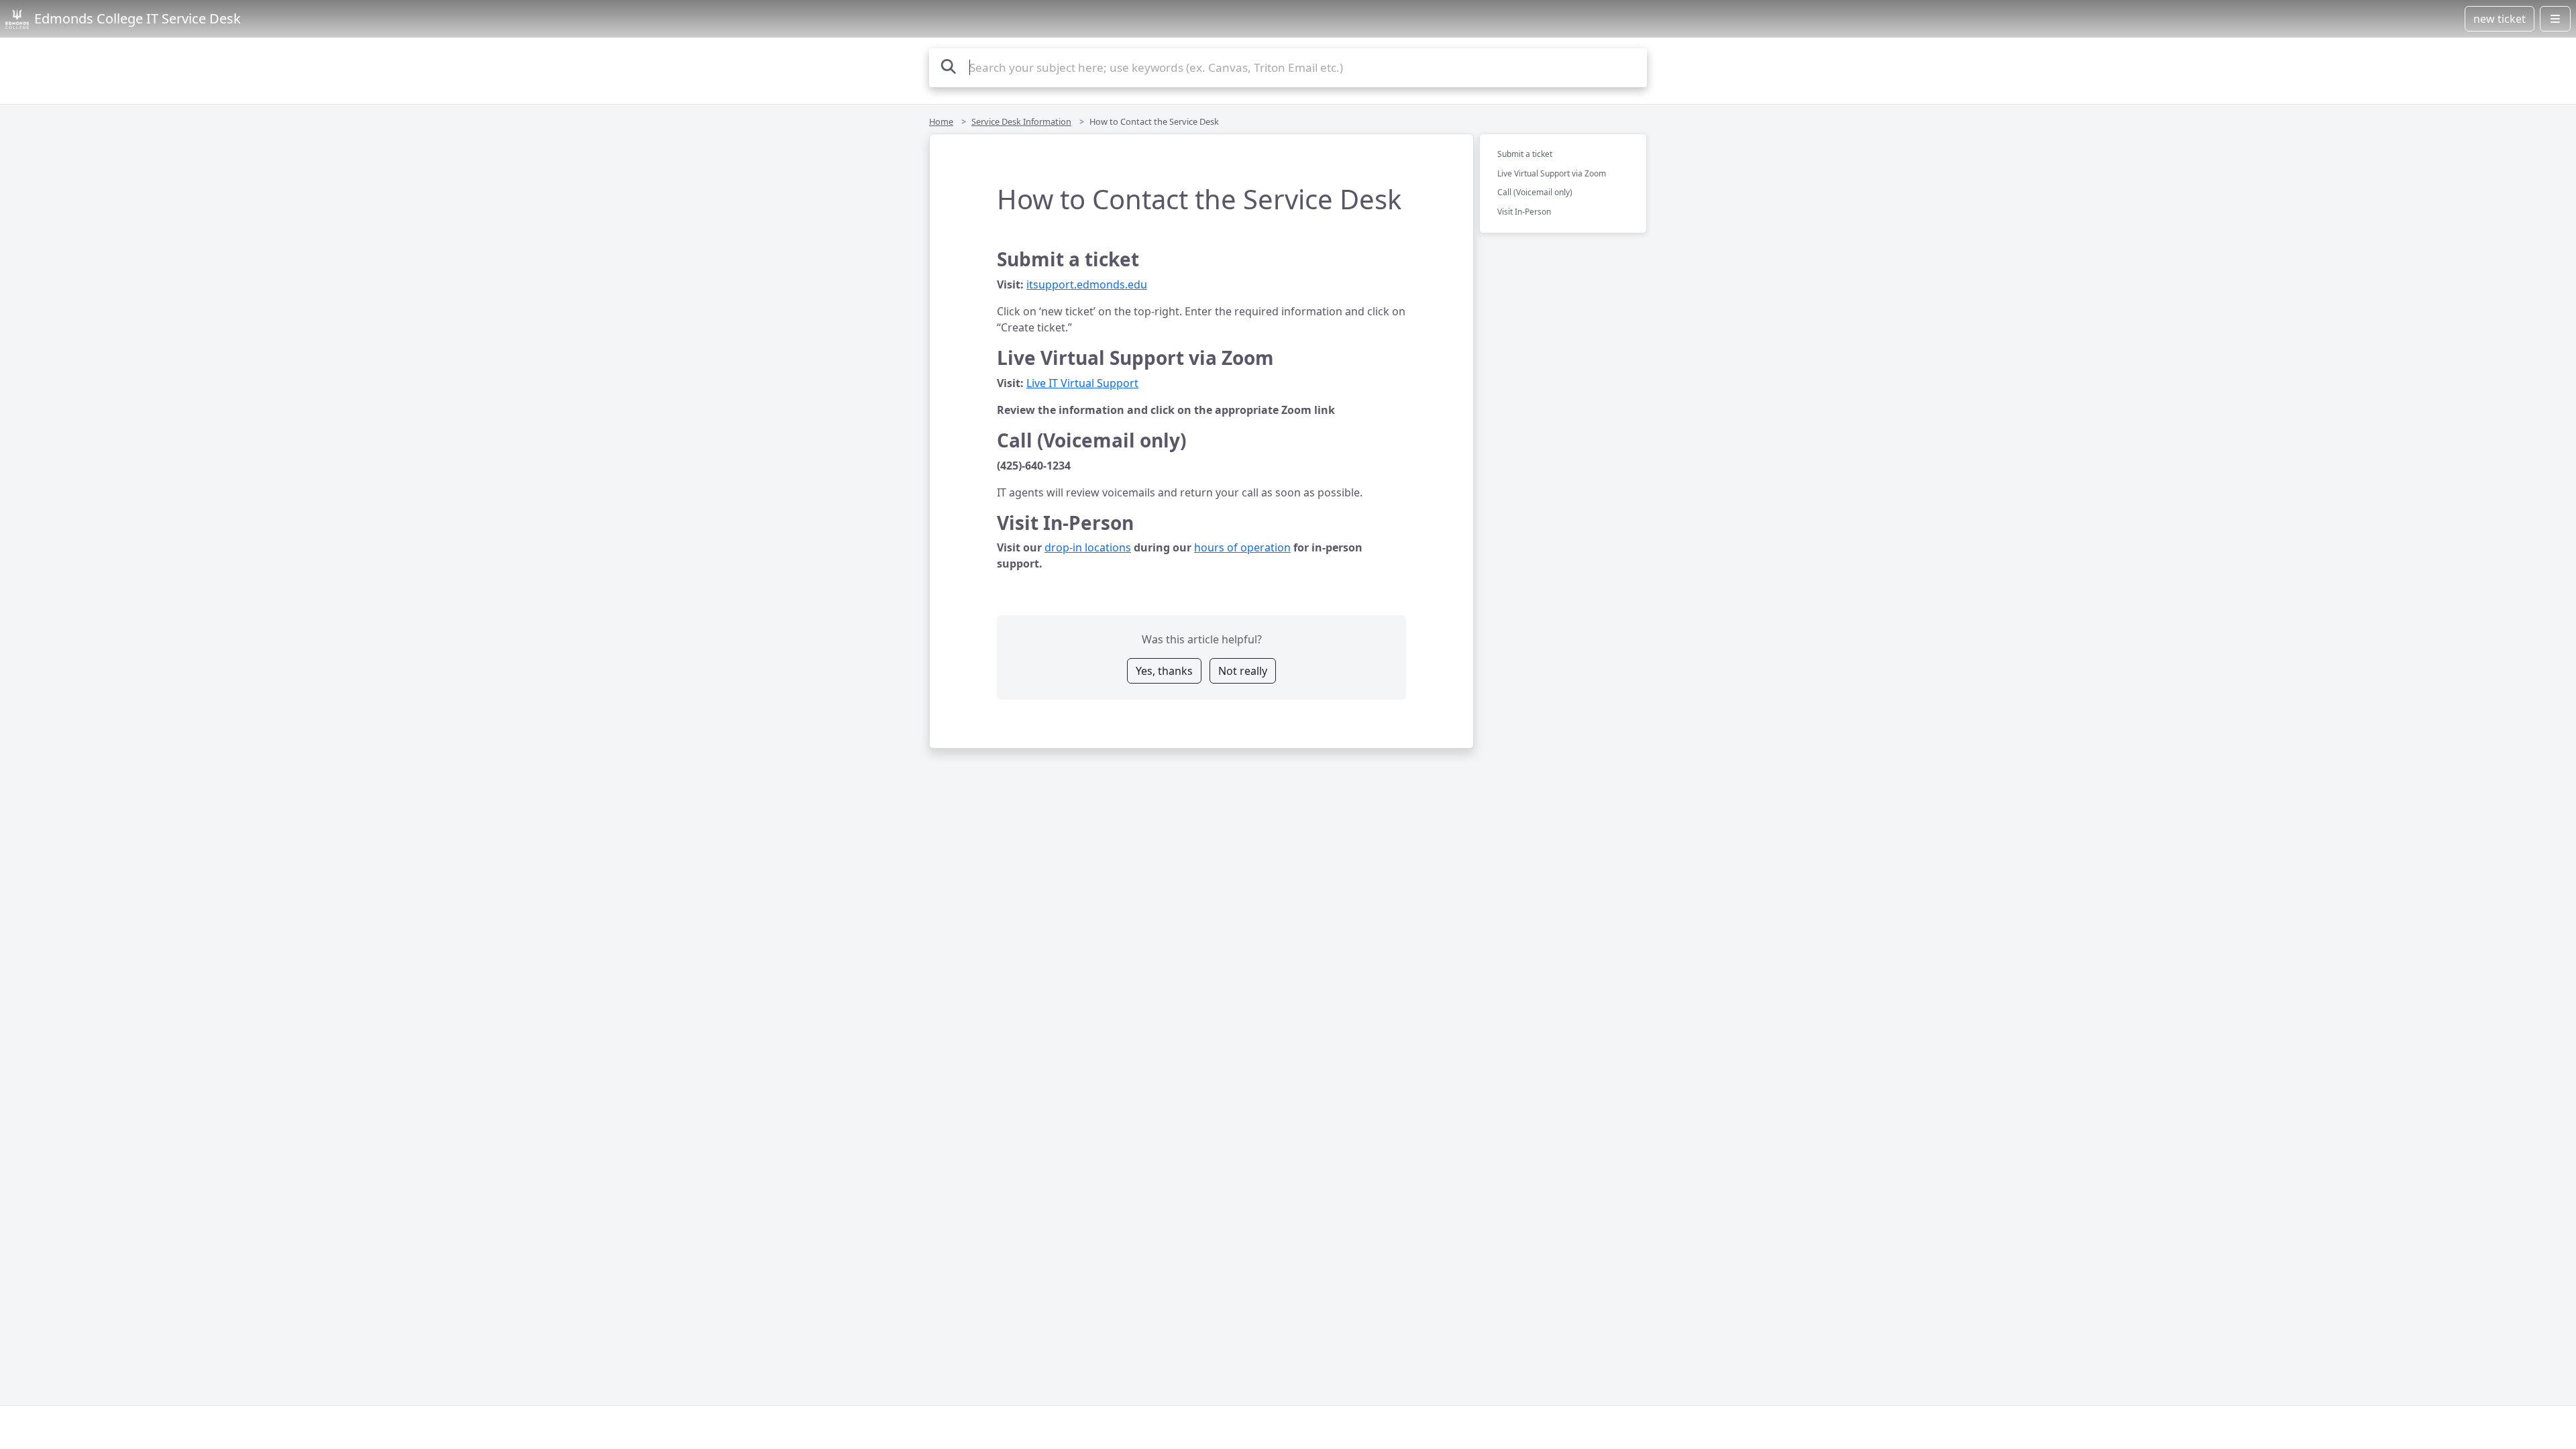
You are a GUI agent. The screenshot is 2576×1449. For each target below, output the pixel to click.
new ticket (2500, 19)
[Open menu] (2555, 19)
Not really (1243, 671)
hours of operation (1242, 547)
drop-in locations (1088, 547)
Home (941, 121)
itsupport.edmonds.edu (1087, 284)
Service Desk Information (1021, 121)
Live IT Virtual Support (1082, 383)
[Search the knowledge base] (949, 66)
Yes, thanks (1164, 671)
